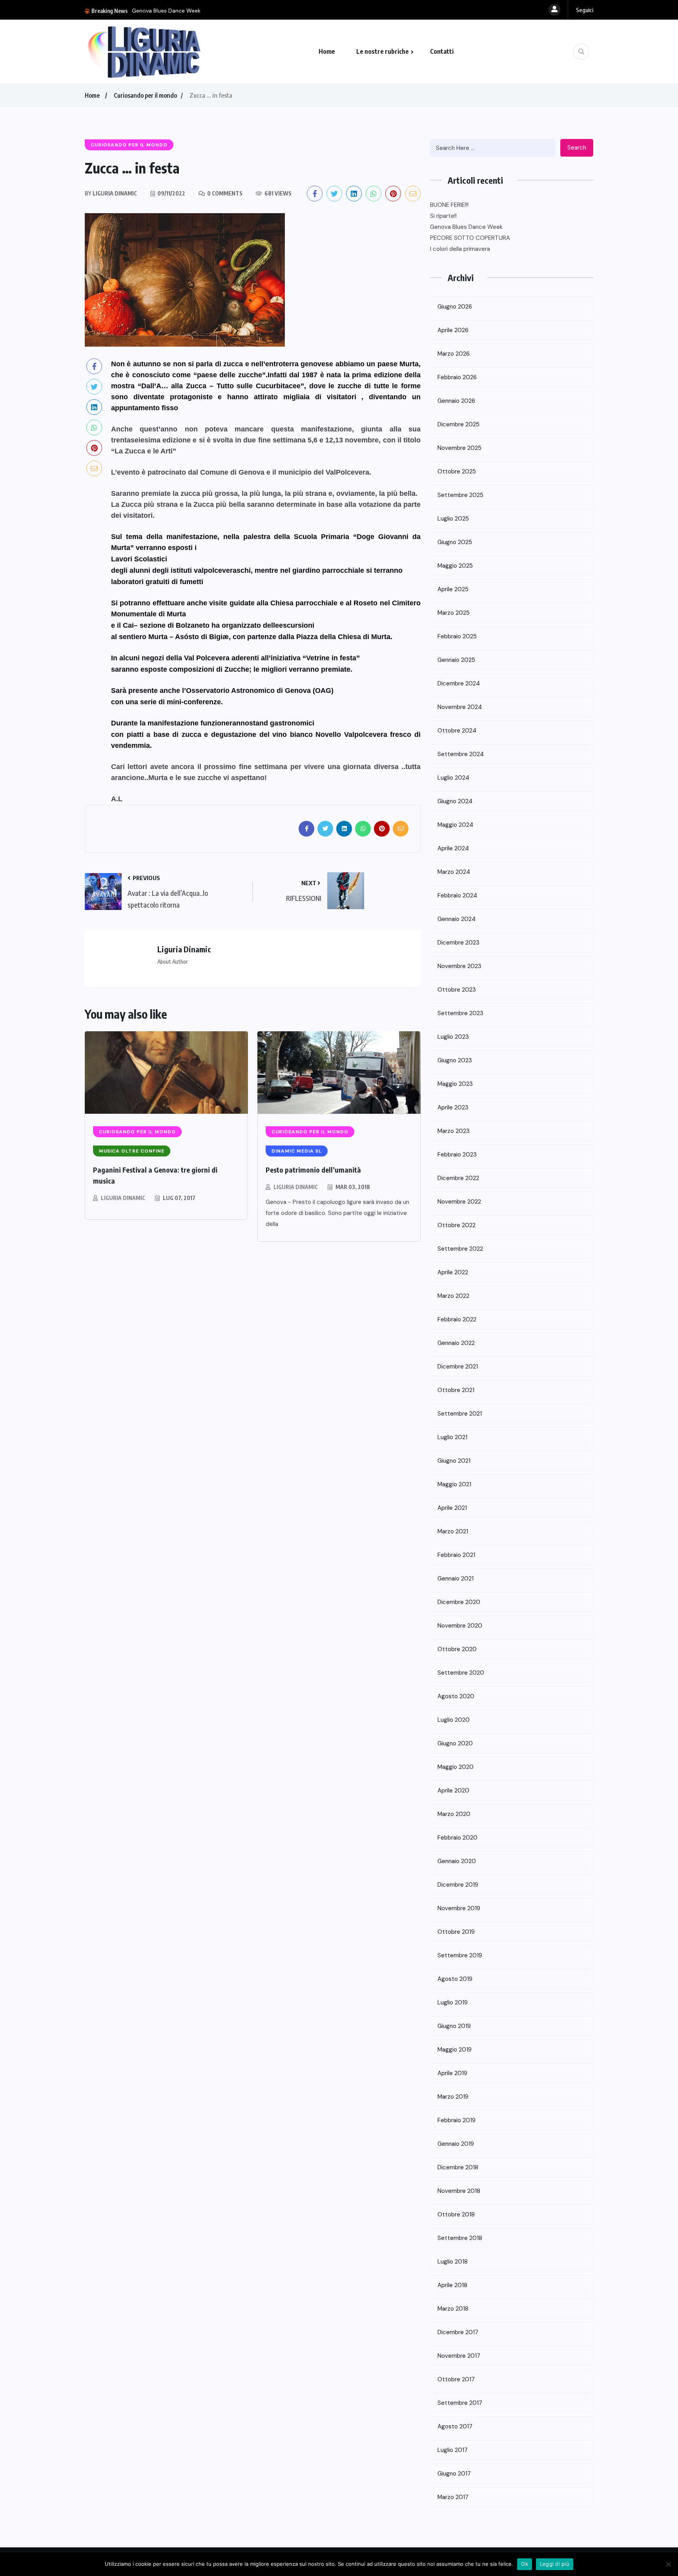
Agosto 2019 (455, 1979)
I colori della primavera (460, 249)
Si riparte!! (443, 216)
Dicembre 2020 (459, 1602)
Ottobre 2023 (457, 990)
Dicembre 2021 (458, 1367)
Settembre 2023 (460, 1013)
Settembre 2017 (460, 2403)
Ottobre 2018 (456, 2214)
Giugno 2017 (454, 2474)
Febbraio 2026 (457, 377)
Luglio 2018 (453, 2262)
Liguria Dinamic (123, 1198)
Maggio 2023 (455, 1084)
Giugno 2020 (455, 1743)
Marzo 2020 (454, 1814)
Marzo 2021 (453, 1531)
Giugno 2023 (455, 1060)
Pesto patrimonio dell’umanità (313, 1170)
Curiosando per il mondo (145, 95)
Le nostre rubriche (383, 51)
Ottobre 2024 (457, 731)
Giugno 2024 (455, 801)
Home (327, 51)
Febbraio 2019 (457, 2120)
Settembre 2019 (460, 1955)
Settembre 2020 (461, 1673)
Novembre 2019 (459, 1908)
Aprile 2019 (452, 2073)
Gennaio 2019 (456, 2144)
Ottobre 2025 (457, 471)
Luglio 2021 (452, 1437)
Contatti (442, 51)
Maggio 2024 (455, 825)
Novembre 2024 (460, 707)
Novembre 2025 (459, 448)
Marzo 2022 (453, 1296)
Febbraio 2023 (457, 1155)
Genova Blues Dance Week (166, 11)
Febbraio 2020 (457, 1838)
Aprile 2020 (453, 1790)
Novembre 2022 (459, 1202)
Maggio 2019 (455, 2050)
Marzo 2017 (453, 2497)
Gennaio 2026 (456, 401)
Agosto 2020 (456, 1696)
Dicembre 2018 (458, 2167)
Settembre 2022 (460, 1249)
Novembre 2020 (460, 1626)
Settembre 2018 (460, 2238)
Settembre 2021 (460, 1414)
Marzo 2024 (454, 872)
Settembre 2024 (461, 754)
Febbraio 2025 (457, 636)
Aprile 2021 (452, 1508)
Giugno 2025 (455, 542)
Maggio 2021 (454, 1484)
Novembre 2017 (459, 2356)
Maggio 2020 (456, 1767)
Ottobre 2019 (456, 1932)
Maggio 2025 (455, 566)
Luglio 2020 (454, 1720)
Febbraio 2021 (456, 1555)
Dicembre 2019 (458, 1885)
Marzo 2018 (453, 2309)
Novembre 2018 (459, 2191)
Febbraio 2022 (457, 1319)
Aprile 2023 (453, 1107)
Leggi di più (555, 2564)
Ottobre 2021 (456, 1390)
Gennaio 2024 (457, 919)
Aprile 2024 (453, 848)
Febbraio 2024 (457, 895)
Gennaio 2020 (457, 1861)
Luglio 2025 (453, 519)
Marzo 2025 (454, 613)
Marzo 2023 (454, 1131)
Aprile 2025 (453, 589)
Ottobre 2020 (457, 1649)
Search (577, 148)
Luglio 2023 (453, 1037)
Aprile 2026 (453, 330)
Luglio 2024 (453, 778)
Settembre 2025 (460, 495)
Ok (525, 2564)
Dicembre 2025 (458, 424)
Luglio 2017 (453, 2450)
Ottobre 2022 (457, 1225)
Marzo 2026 (454, 354)
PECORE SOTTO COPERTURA (470, 238)
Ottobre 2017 (456, 2379)
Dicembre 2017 (458, 2332)
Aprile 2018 (452, 2285)
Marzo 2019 (453, 2097)
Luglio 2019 (453, 2002)
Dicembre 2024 (459, 683)
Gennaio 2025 (456, 660)
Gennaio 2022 (456, 1343)
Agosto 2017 (455, 2426)
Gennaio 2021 (456, 1578)
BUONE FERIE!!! (449, 205)
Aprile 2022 (453, 1272)
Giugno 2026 (455, 307)
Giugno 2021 (454, 1461)
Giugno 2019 (454, 2026)
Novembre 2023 (459, 966)
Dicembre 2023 (458, 943)
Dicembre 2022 (458, 1178)
